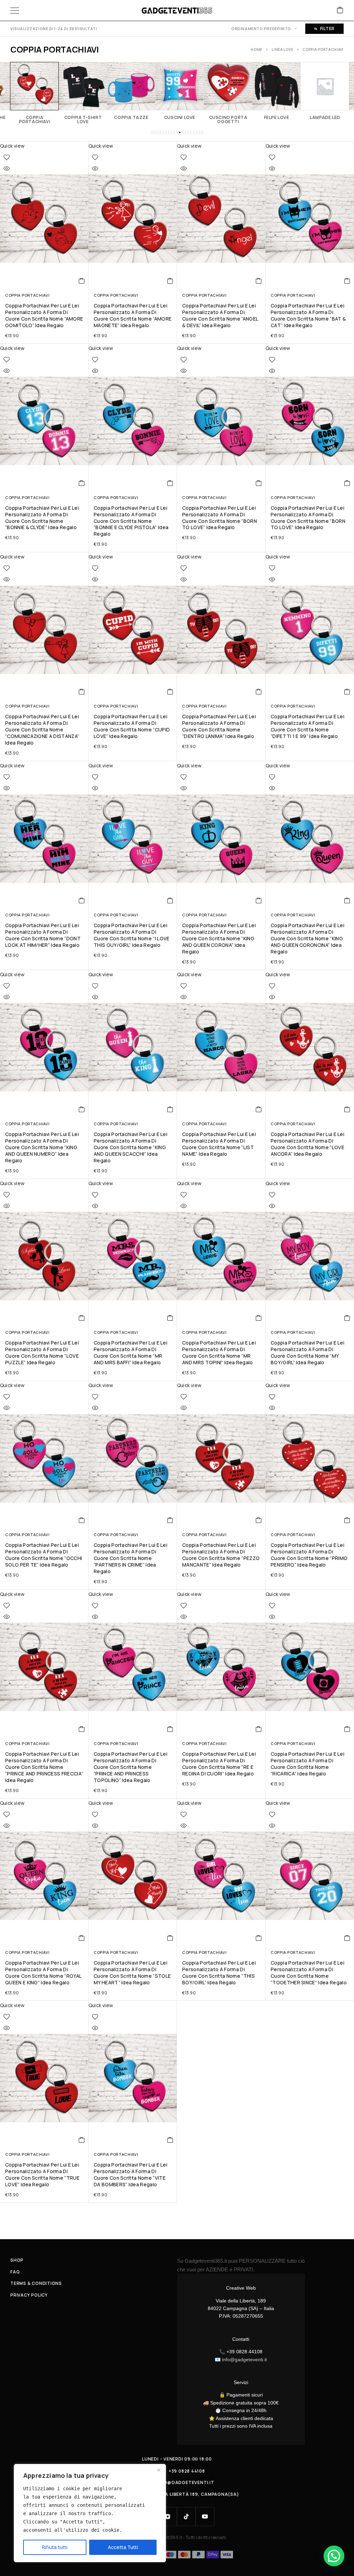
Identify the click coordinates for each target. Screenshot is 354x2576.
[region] (90, 2513)
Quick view (12, 146)
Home (257, 49)
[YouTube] (205, 2517)
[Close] (159, 2470)
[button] (152, 132)
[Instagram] (168, 2517)
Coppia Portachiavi (27, 295)
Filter (327, 29)
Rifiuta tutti (55, 2547)
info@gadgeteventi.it (244, 2360)
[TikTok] (186, 2517)
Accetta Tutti (123, 2547)
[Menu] (15, 10)
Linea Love (282, 49)
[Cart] (340, 11)
